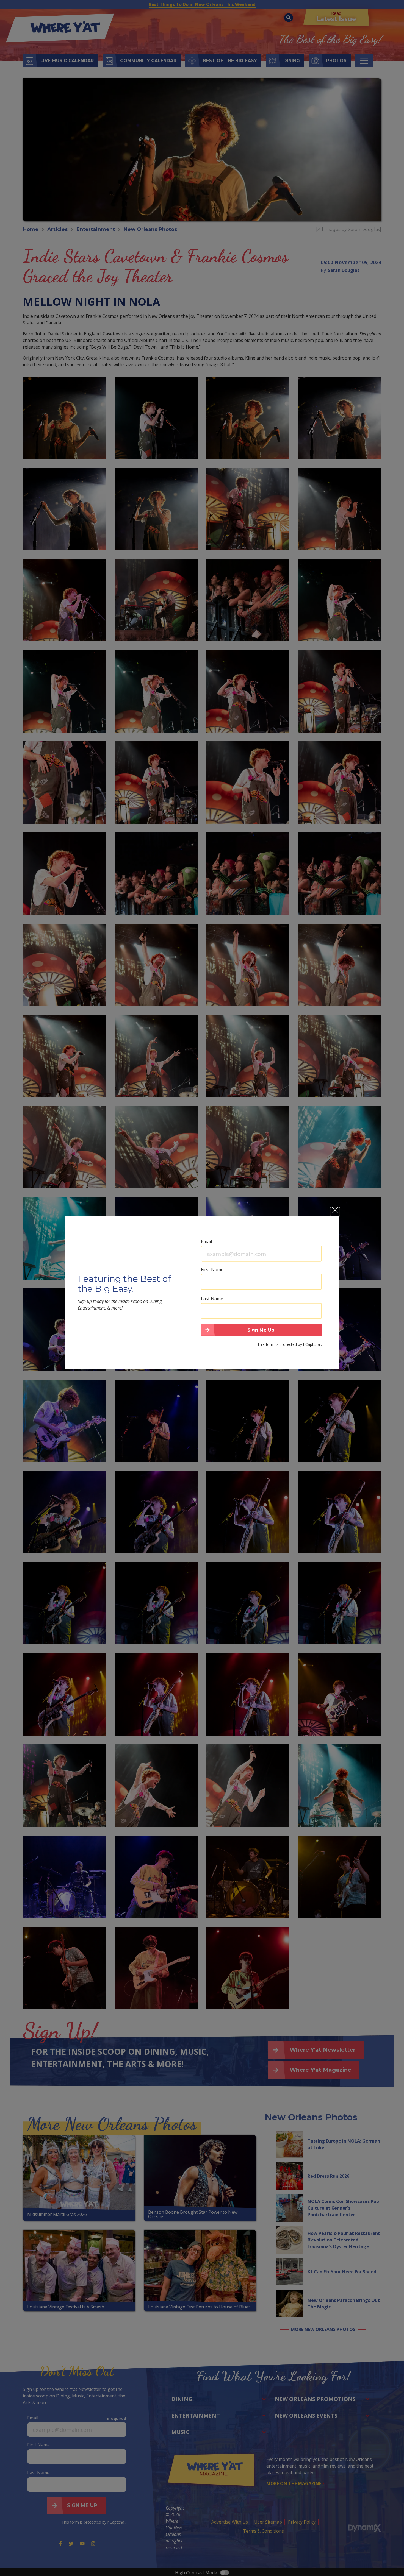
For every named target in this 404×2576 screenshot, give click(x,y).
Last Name (212, 1298)
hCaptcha (312, 1344)
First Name (212, 1269)
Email (206, 1241)
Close (335, 1212)
